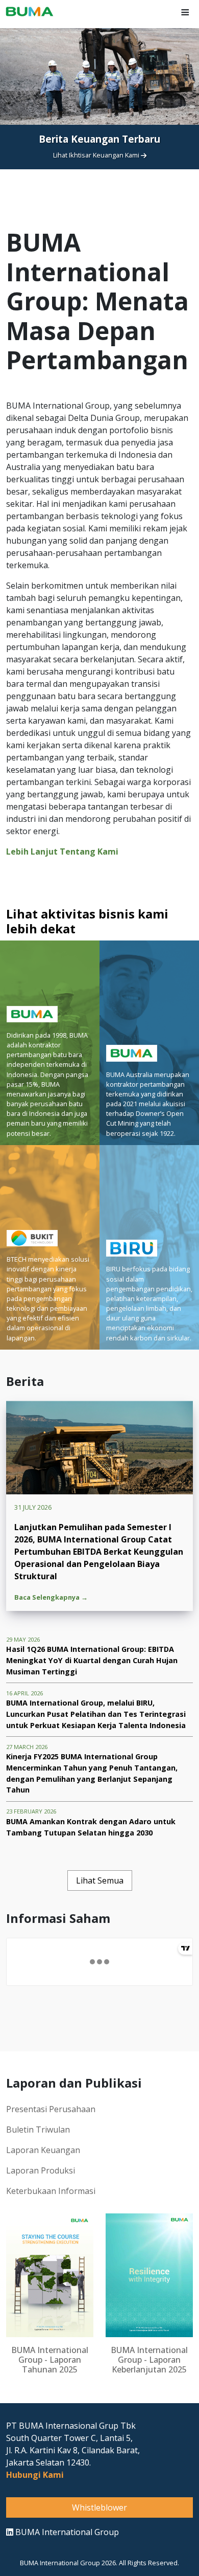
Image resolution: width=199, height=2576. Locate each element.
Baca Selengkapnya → (51, 1597)
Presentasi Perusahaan (51, 2109)
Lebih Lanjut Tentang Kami (62, 852)
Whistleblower (99, 2507)
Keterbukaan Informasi (51, 2191)
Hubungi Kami (35, 2475)
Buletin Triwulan (38, 2130)
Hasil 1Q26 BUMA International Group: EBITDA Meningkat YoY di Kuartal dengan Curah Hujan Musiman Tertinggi (92, 1660)
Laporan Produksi (41, 2170)
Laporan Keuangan (43, 2150)
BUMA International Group (66, 2532)
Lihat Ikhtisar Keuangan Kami (97, 155)
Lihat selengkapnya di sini (97, 190)
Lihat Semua (100, 1880)
